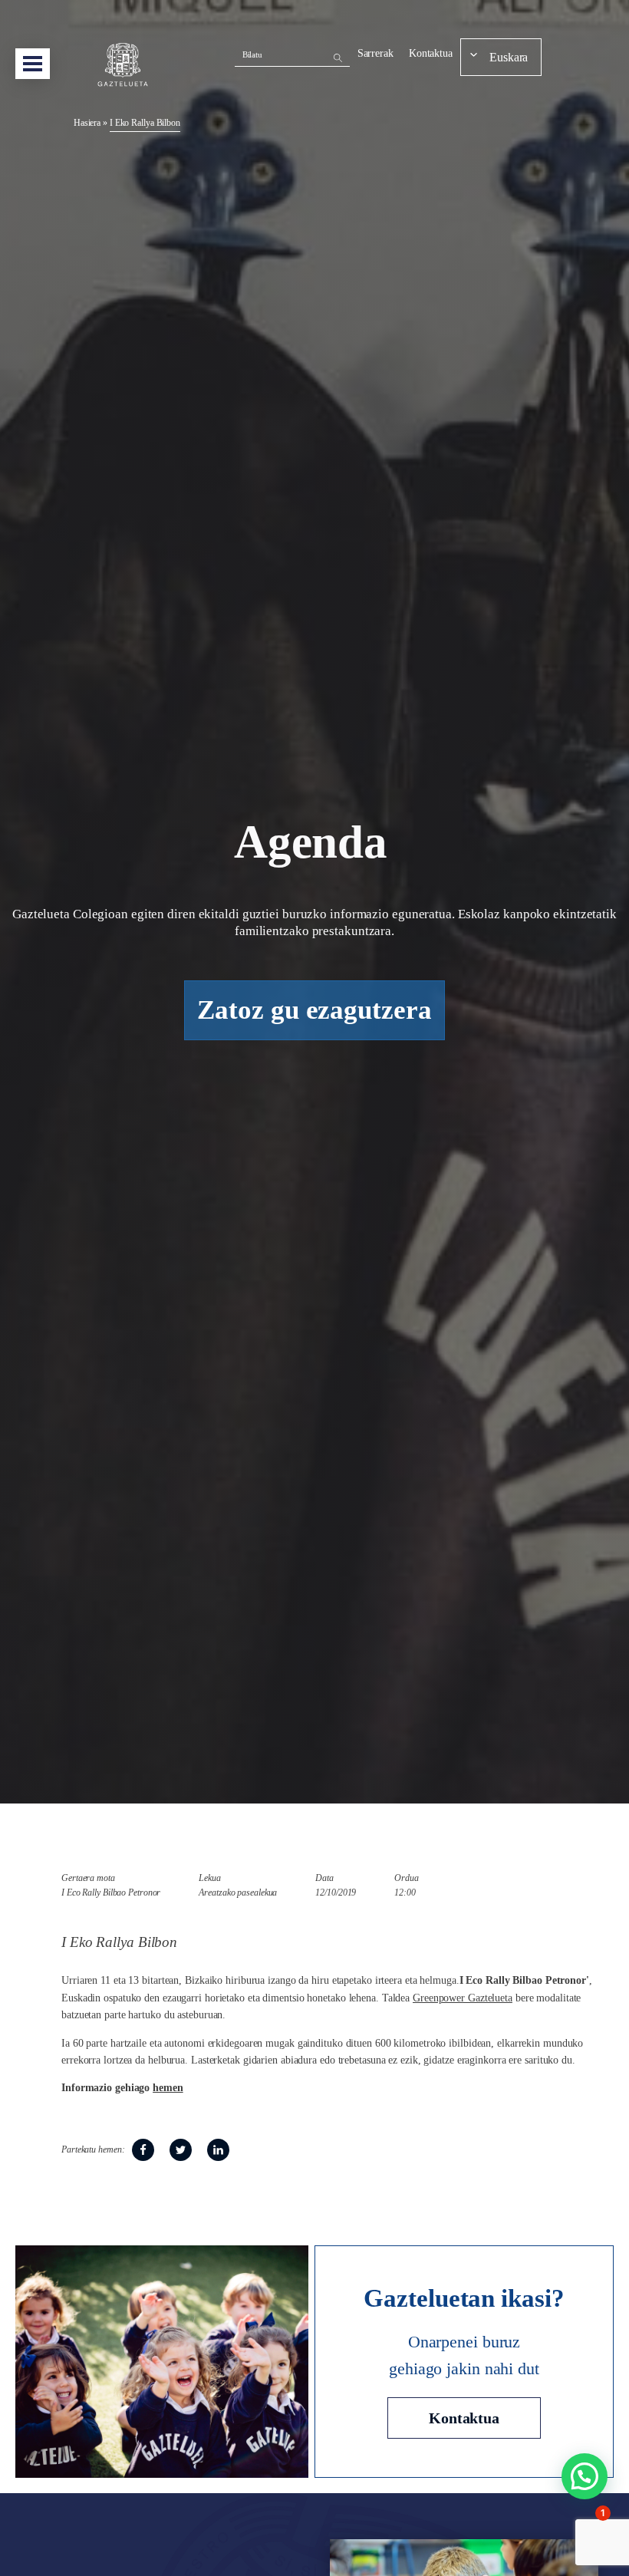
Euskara (509, 57)
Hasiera (87, 123)
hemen (168, 2088)
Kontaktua (431, 53)
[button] (585, 2476)
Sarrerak (375, 53)
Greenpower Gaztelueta (463, 1998)
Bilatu (252, 54)
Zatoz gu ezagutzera (314, 1010)
